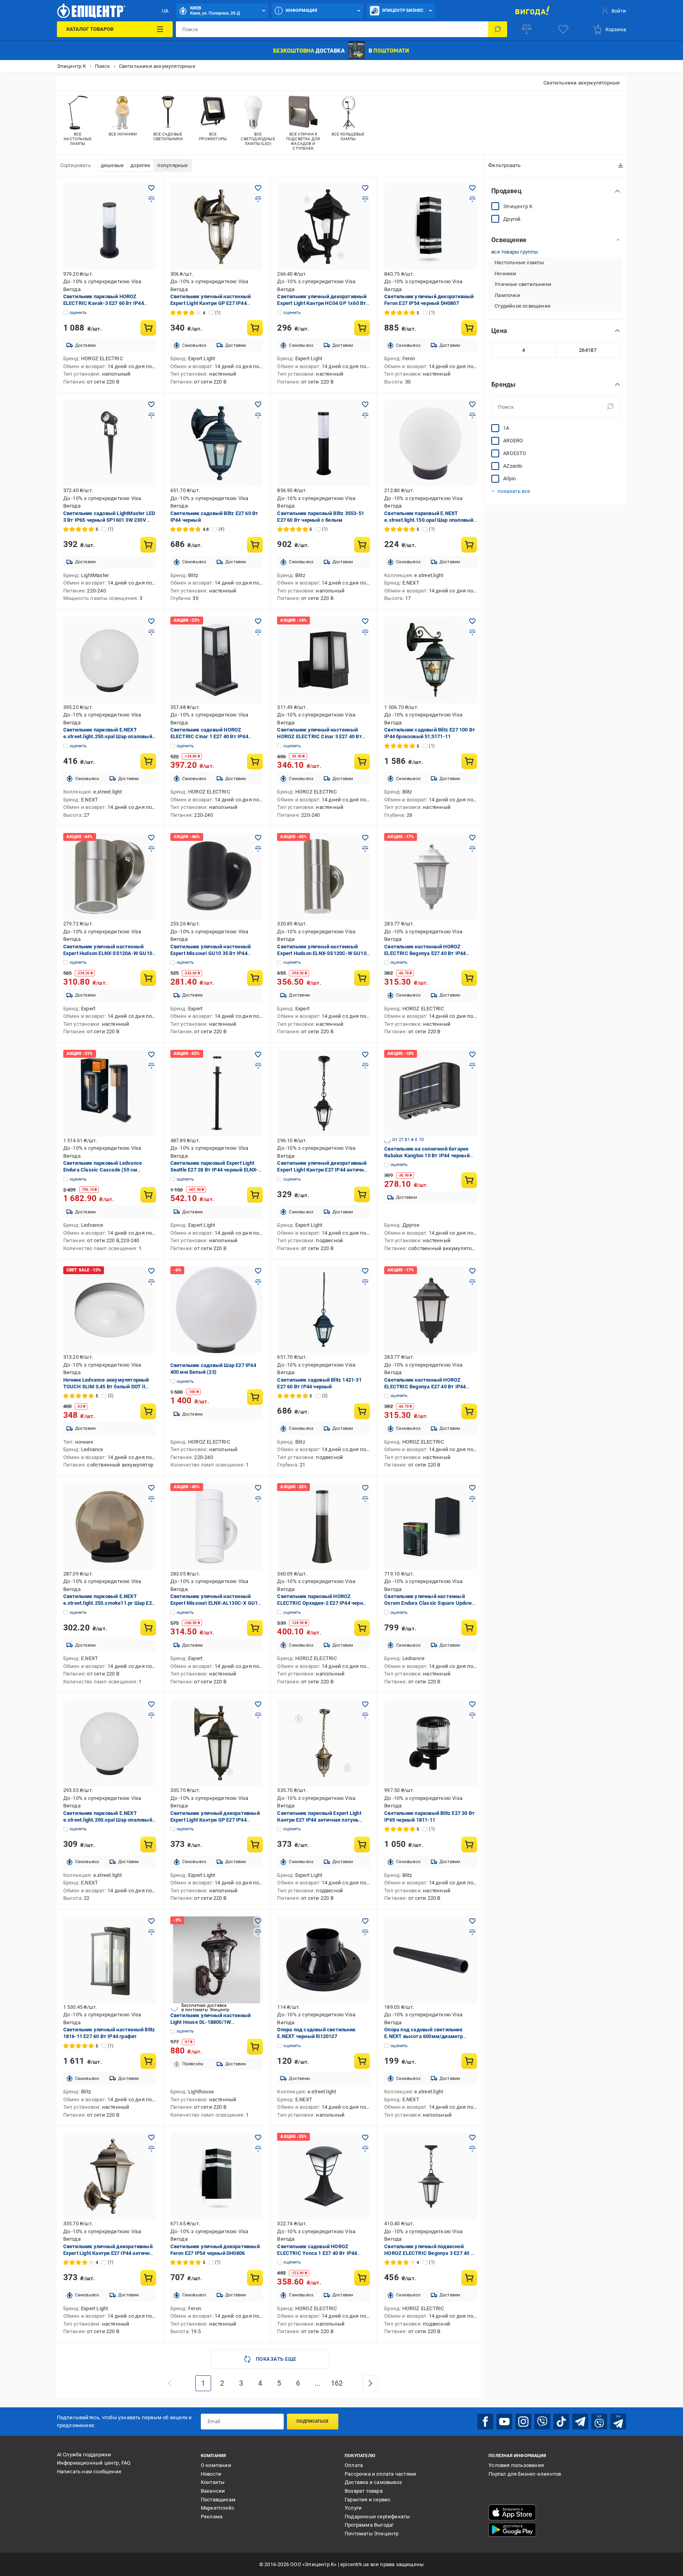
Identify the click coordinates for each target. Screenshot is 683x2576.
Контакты (213, 2482)
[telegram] (580, 2422)
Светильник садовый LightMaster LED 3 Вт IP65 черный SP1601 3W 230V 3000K (109, 520)
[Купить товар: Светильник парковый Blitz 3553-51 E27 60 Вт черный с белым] (362, 545)
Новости (211, 2474)
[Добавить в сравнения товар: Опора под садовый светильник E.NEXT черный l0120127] (365, 1932)
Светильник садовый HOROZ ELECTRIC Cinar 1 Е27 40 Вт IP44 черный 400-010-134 (209, 736)
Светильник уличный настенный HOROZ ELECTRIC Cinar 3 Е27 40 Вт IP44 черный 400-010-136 (319, 736)
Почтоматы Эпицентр (372, 2534)
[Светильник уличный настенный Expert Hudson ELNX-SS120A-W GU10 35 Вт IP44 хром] (110, 876)
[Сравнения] (526, 29)
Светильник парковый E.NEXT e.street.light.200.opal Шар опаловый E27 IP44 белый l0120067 (108, 1820)
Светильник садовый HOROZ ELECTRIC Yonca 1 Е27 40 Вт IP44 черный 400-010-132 (317, 2253)
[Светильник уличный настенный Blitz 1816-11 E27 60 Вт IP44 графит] (110, 1960)
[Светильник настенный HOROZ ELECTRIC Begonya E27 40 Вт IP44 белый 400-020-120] (431, 876)
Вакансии (213, 2491)
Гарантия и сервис (368, 2500)
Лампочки (507, 295)
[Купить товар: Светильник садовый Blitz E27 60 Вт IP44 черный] (255, 545)
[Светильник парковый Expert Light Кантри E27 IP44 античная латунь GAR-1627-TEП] (324, 1743)
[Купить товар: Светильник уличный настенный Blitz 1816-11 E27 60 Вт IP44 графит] (148, 2061)
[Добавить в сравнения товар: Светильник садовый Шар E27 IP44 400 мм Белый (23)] (258, 1282)
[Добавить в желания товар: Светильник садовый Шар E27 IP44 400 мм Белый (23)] (258, 1271)
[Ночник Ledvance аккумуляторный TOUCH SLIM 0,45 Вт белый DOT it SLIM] (110, 1310)
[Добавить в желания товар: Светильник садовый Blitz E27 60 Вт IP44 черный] (258, 404)
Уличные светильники (523, 284)
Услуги (353, 2508)
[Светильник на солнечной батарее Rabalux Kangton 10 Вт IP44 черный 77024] (431, 1093)
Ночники (505, 273)
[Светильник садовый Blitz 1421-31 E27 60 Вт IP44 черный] (324, 1310)
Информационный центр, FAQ (94, 2463)
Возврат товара (364, 2491)
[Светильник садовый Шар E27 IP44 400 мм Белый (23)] (217, 1310)
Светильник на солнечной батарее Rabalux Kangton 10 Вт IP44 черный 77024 (427, 1155)
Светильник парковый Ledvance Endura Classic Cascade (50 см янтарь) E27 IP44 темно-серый (103, 1170)
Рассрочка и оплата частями (380, 2474)
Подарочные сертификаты (377, 2517)
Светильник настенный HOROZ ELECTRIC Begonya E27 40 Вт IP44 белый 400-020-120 (425, 953)
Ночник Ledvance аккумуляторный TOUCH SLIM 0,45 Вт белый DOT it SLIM (106, 1387)
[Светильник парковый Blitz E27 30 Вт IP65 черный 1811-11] (431, 1743)
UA (165, 11)
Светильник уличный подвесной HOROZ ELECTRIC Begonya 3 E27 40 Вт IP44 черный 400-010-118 (430, 2253)
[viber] (542, 2422)
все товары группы (515, 251)
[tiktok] (561, 2422)
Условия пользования (516, 2465)
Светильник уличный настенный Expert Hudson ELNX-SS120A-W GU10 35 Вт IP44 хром (108, 953)
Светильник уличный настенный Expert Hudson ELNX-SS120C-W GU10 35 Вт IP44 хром (322, 953)
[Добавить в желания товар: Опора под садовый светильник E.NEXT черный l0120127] (365, 1921)
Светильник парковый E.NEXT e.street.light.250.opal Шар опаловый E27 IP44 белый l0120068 (108, 736)
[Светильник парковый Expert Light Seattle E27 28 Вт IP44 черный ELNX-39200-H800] (217, 1093)
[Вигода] (532, 11)
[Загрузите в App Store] (512, 2512)
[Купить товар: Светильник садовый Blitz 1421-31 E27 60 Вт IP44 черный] (362, 1411)
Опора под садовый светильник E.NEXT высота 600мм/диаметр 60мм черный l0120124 (424, 2036)
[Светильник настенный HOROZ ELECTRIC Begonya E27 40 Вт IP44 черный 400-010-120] (431, 1310)
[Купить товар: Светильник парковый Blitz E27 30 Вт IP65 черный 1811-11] (469, 1845)
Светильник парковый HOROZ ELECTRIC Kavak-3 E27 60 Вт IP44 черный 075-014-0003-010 (104, 303)
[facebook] (485, 2422)
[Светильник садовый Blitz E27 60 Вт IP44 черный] (217, 443)
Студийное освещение (523, 306)
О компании (216, 2465)
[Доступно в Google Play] (512, 2530)
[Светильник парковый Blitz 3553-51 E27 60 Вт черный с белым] (324, 443)
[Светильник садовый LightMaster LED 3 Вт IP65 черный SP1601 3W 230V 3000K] (110, 443)
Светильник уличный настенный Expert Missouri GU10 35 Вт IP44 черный (211, 953)
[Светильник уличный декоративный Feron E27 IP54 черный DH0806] (217, 2176)
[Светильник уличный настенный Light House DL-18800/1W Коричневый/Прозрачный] (217, 1960)
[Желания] (563, 29)
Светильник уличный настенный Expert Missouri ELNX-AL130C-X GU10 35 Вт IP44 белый (216, 1603)
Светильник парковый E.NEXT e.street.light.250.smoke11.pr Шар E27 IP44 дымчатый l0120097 (109, 1603)
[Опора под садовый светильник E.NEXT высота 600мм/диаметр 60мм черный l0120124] (431, 1960)
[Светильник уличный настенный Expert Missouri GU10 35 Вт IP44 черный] (217, 876)
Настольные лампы (519, 262)
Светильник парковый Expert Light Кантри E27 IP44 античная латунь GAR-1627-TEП (319, 1820)
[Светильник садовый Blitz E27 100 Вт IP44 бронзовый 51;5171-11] (431, 660)
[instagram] (523, 2422)
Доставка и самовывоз (373, 2482)
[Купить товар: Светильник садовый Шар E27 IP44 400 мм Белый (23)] (255, 1397)
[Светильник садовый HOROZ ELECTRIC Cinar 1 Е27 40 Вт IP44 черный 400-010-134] (217, 660)
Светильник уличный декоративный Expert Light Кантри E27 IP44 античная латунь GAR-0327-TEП (323, 1170)
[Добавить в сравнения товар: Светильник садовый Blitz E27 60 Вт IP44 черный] (258, 416)
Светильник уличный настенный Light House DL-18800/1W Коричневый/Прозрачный (211, 2022)
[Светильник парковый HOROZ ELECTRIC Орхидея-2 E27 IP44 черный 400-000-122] (324, 1527)
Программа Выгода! (369, 2525)
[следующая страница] (370, 2383)
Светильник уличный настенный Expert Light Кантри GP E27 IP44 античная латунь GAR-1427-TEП (211, 303)
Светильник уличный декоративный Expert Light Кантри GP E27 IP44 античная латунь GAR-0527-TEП (215, 1820)
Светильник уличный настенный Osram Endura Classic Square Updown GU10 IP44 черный (429, 1603)
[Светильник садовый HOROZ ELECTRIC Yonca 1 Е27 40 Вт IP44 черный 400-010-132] (324, 2176)
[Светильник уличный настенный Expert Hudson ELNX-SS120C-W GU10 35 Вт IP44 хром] (324, 876)
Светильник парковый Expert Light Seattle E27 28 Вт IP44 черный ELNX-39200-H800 (214, 1170)
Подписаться (312, 2421)
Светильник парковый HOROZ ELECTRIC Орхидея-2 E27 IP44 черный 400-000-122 (324, 1603)
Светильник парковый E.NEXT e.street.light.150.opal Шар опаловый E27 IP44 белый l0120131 (429, 520)
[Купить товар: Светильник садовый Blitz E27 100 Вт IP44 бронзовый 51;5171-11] (469, 761)
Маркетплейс (218, 2508)
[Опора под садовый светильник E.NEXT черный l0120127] (324, 1960)
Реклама (212, 2517)
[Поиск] (498, 29)
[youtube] (504, 2422)
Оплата (354, 2465)
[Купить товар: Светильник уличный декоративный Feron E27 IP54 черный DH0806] (255, 2278)
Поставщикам (218, 2500)
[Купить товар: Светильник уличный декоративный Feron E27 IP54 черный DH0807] (469, 328)
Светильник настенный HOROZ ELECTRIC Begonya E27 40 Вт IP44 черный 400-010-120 (425, 1387)
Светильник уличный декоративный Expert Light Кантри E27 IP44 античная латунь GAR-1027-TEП (109, 2253)
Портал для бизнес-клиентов (525, 2474)
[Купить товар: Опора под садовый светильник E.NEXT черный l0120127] (362, 2061)
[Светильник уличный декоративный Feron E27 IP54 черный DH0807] (431, 227)
